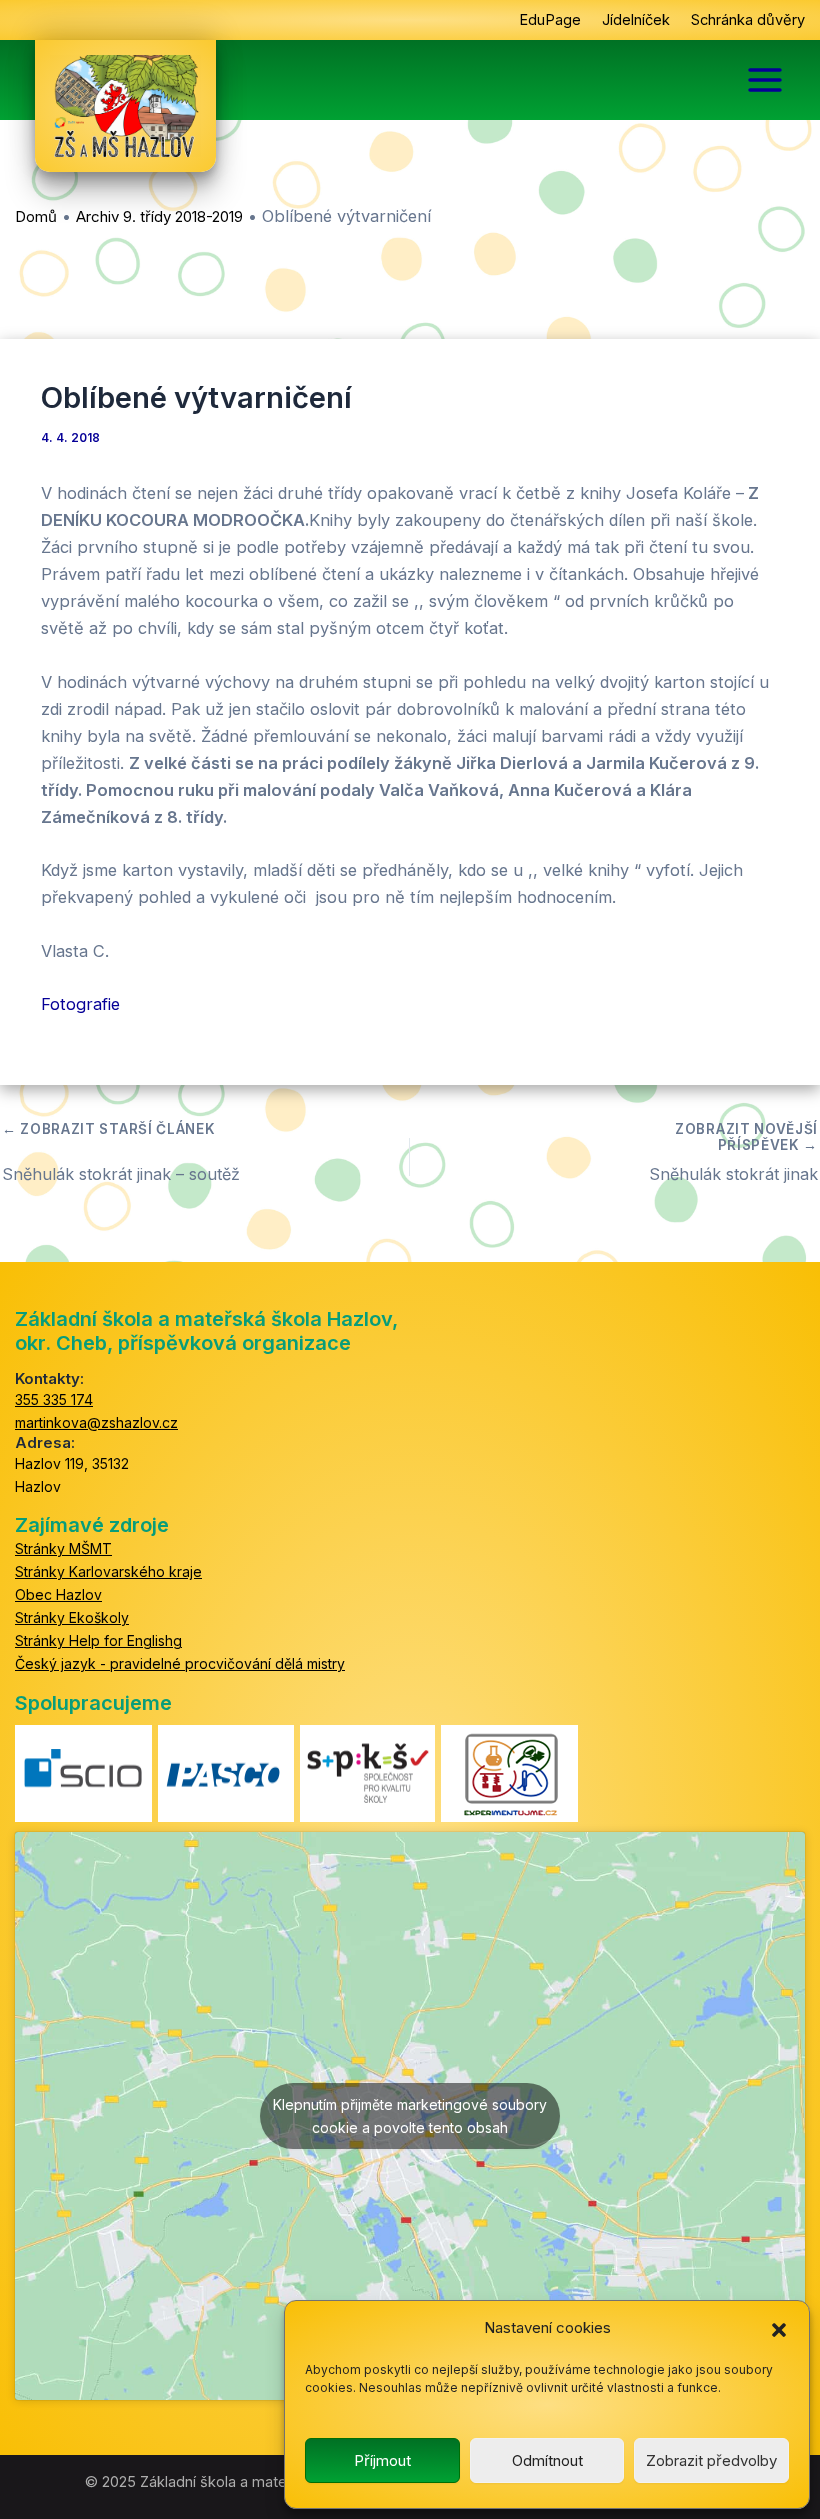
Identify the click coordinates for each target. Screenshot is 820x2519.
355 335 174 (54, 1399)
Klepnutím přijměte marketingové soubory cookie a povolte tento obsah (410, 2116)
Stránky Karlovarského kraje (108, 1571)
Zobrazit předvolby (711, 2460)
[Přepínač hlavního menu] (765, 80)
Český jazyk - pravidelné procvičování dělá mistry (180, 1663)
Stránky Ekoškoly (72, 1617)
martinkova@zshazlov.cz (96, 1422)
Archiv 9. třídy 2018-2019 (159, 216)
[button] (779, 2329)
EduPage (550, 20)
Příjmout (382, 2460)
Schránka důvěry (748, 20)
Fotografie (80, 1004)
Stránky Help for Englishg (98, 1640)
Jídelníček (636, 20)
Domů (36, 216)
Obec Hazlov (58, 1594)
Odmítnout (547, 2460)
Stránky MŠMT (63, 1548)
